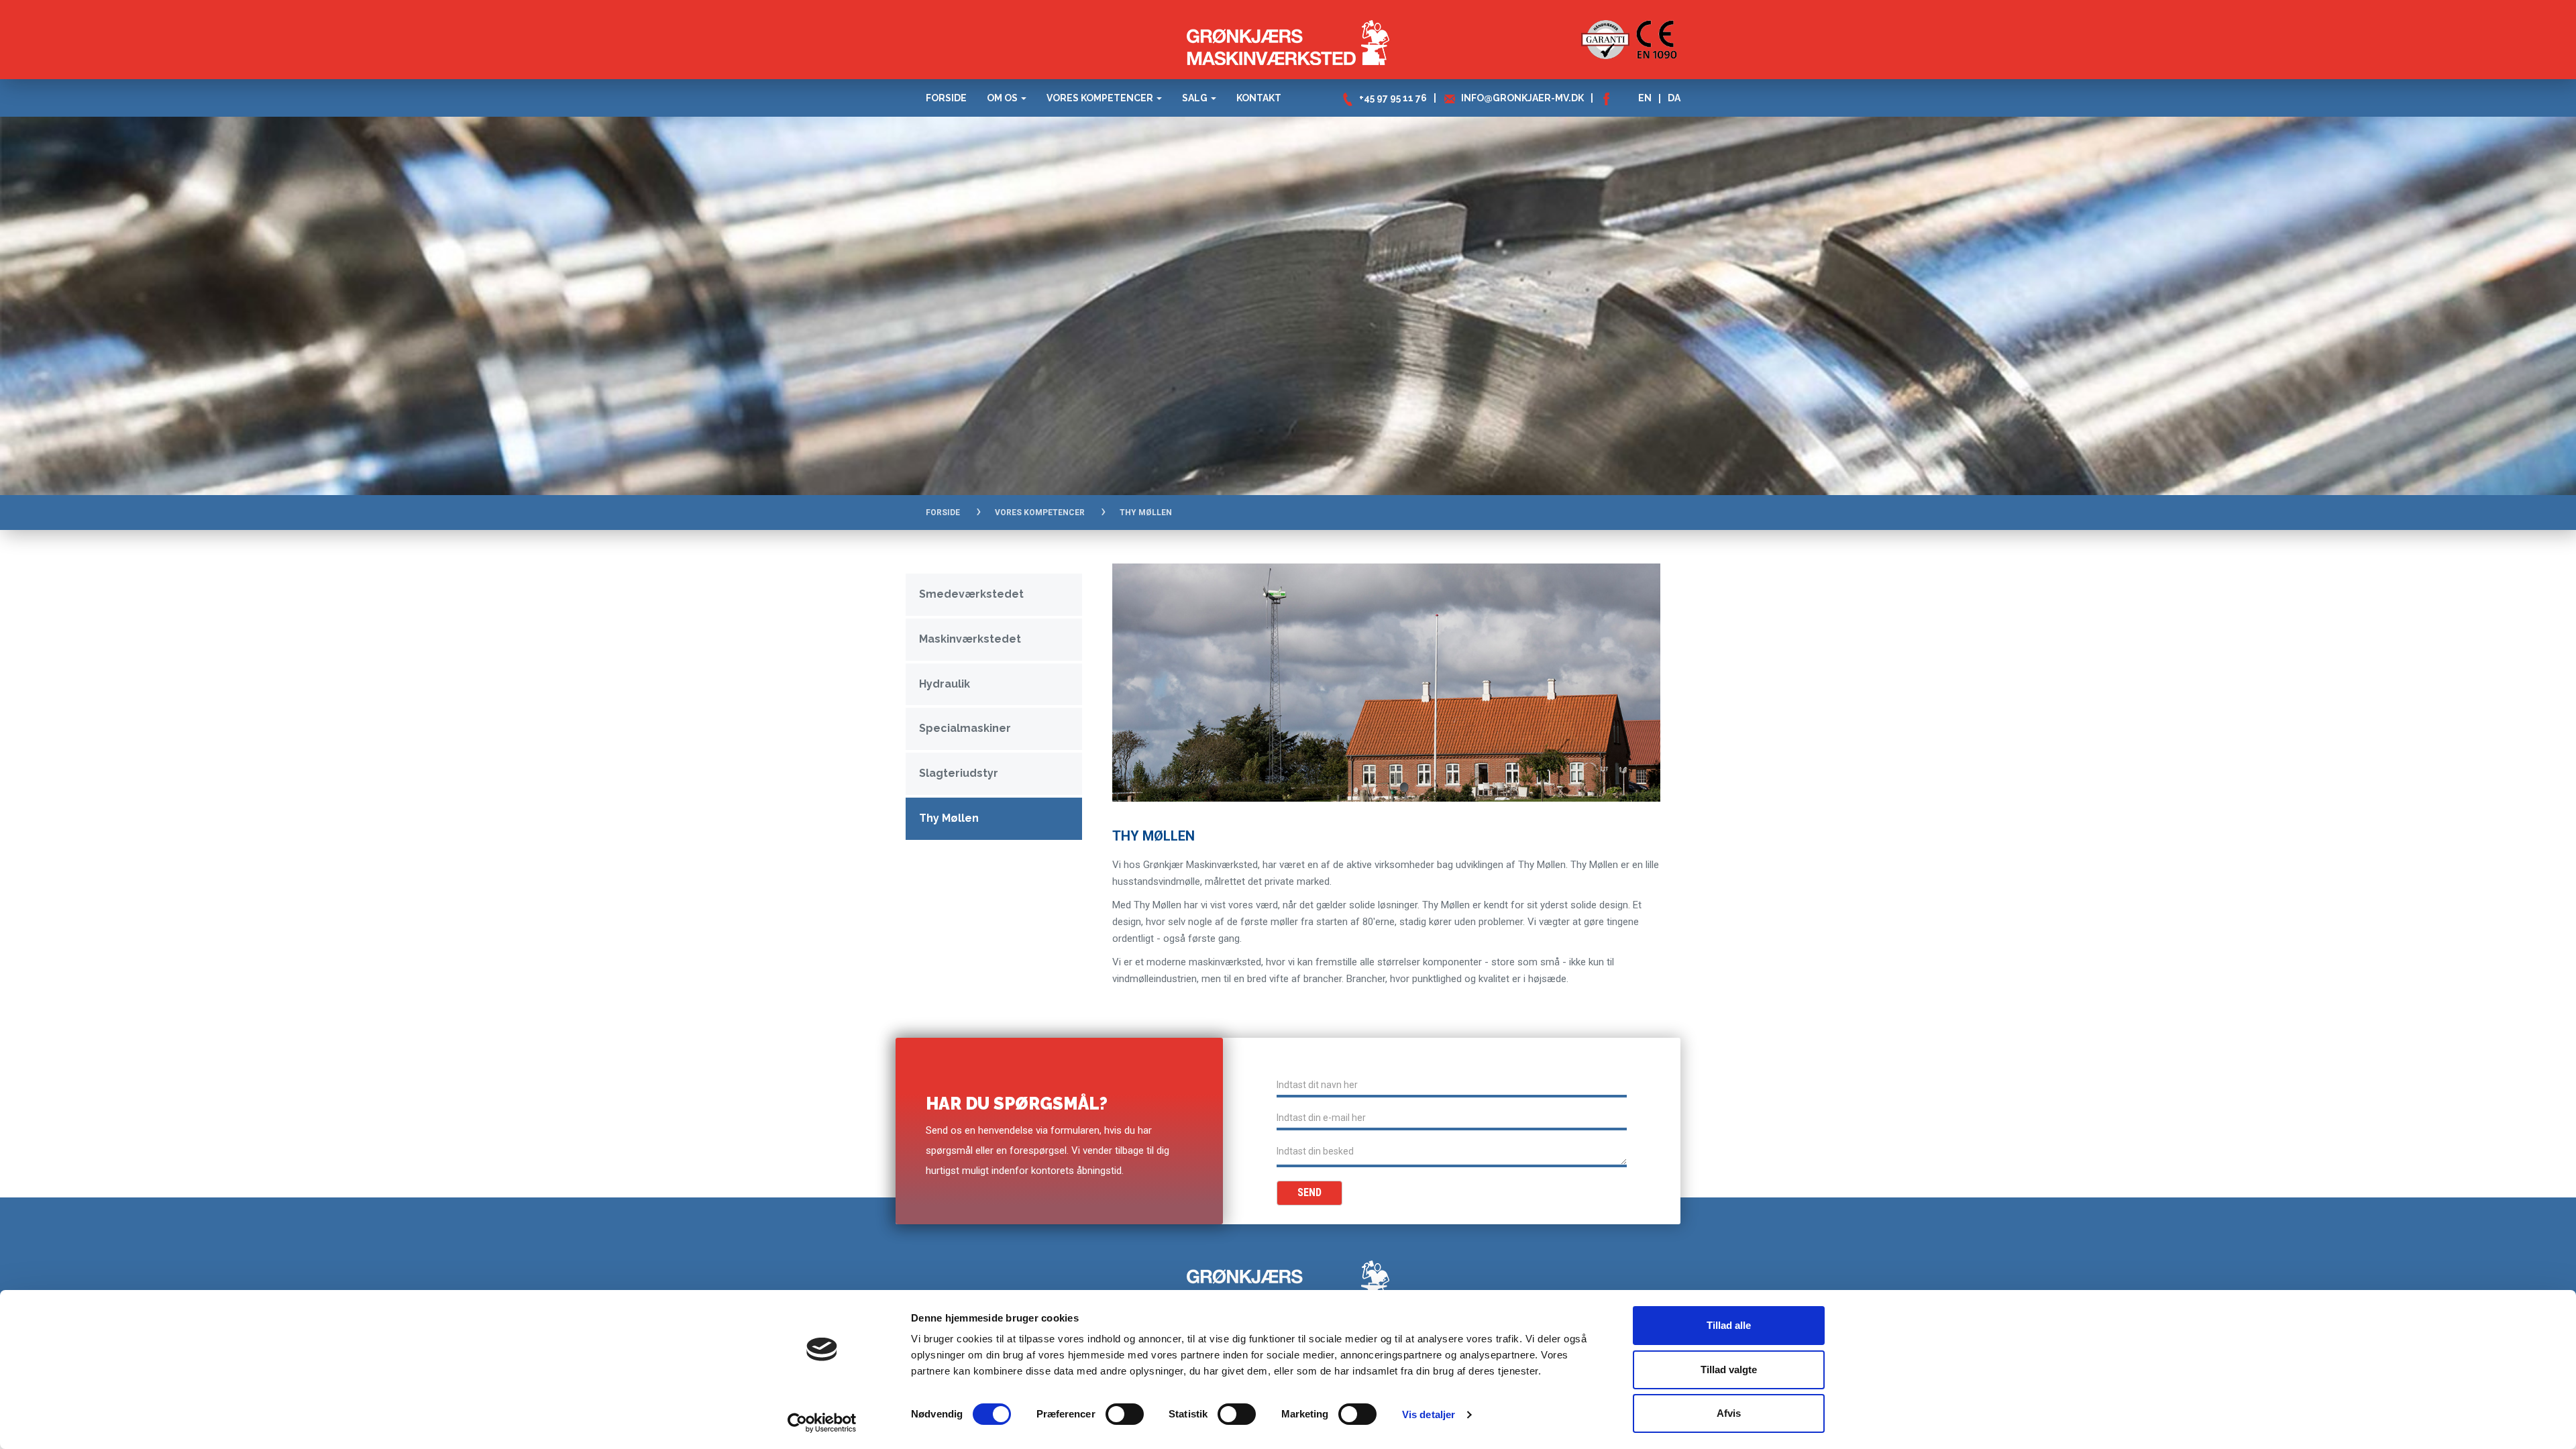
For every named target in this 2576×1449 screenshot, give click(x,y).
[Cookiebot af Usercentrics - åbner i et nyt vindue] (822, 1423)
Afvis (1729, 1413)
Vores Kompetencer (1040, 513)
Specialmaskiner (965, 728)
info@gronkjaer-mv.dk (1522, 98)
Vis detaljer (1429, 1414)
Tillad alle (1729, 1325)
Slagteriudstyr (959, 773)
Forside (946, 98)
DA (1674, 98)
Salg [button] (1196, 98)
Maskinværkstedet (970, 639)
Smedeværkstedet (971, 594)
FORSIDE (943, 513)
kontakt (1259, 98)
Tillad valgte (1729, 1370)
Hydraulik (945, 684)
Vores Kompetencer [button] (1101, 98)
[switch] (1125, 1414)
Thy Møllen (949, 818)
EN (1645, 98)
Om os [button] (1003, 98)
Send (1309, 1192)
